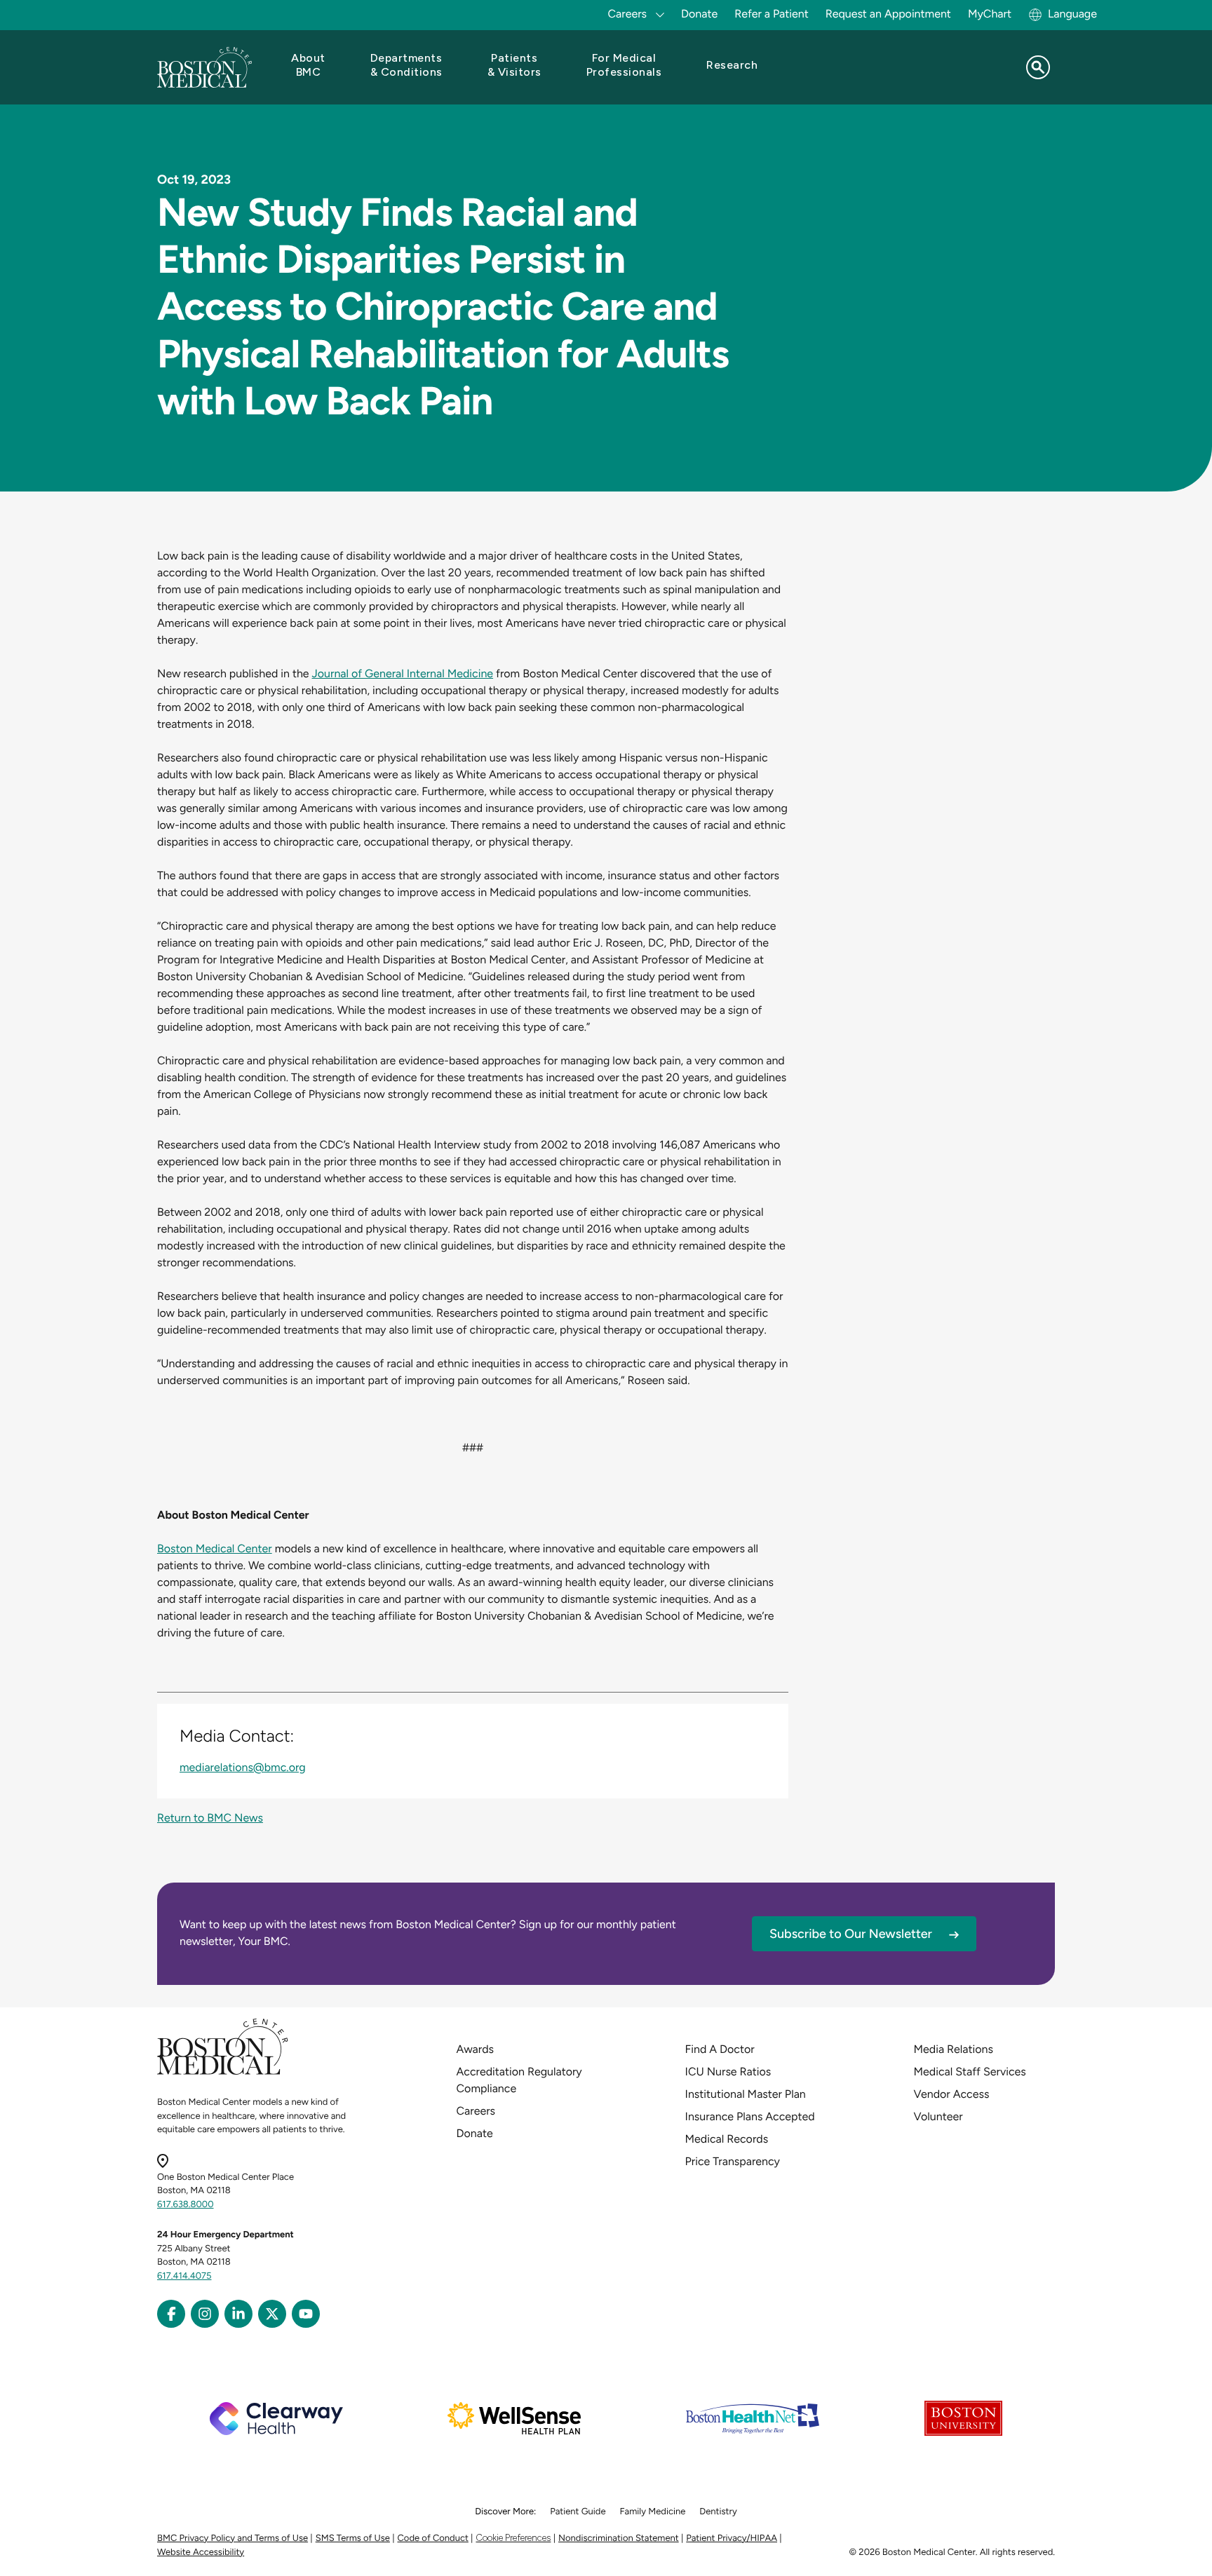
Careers (476, 2111)
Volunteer (938, 2116)
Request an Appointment (888, 14)
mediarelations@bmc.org (243, 1767)
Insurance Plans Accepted (750, 2116)
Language (1072, 14)
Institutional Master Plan (746, 2094)
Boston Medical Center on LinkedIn (238, 2314)
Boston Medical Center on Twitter (272, 2314)
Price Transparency (733, 2161)
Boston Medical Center (215, 1548)
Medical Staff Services (970, 2072)
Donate (699, 14)
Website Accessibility (201, 2553)
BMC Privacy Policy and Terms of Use (233, 2538)
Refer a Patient (772, 14)
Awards (475, 2049)
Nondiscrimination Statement (619, 2538)
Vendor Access (952, 2094)
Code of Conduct (433, 2538)
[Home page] (223, 2072)
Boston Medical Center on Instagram (205, 2314)
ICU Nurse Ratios (728, 2072)
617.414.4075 (184, 2276)
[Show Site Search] (1038, 67)
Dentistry (718, 2512)
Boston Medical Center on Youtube (306, 2314)
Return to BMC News (210, 1818)
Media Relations (954, 2049)
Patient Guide (578, 2512)
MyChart (990, 14)
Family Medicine (653, 2512)
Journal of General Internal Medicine (403, 673)
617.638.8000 (186, 2205)
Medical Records (727, 2139)
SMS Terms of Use (353, 2538)
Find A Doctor (720, 2049)
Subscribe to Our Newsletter (851, 1934)
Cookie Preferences (513, 2538)
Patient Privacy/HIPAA (732, 2538)
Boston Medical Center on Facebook (171, 2314)
